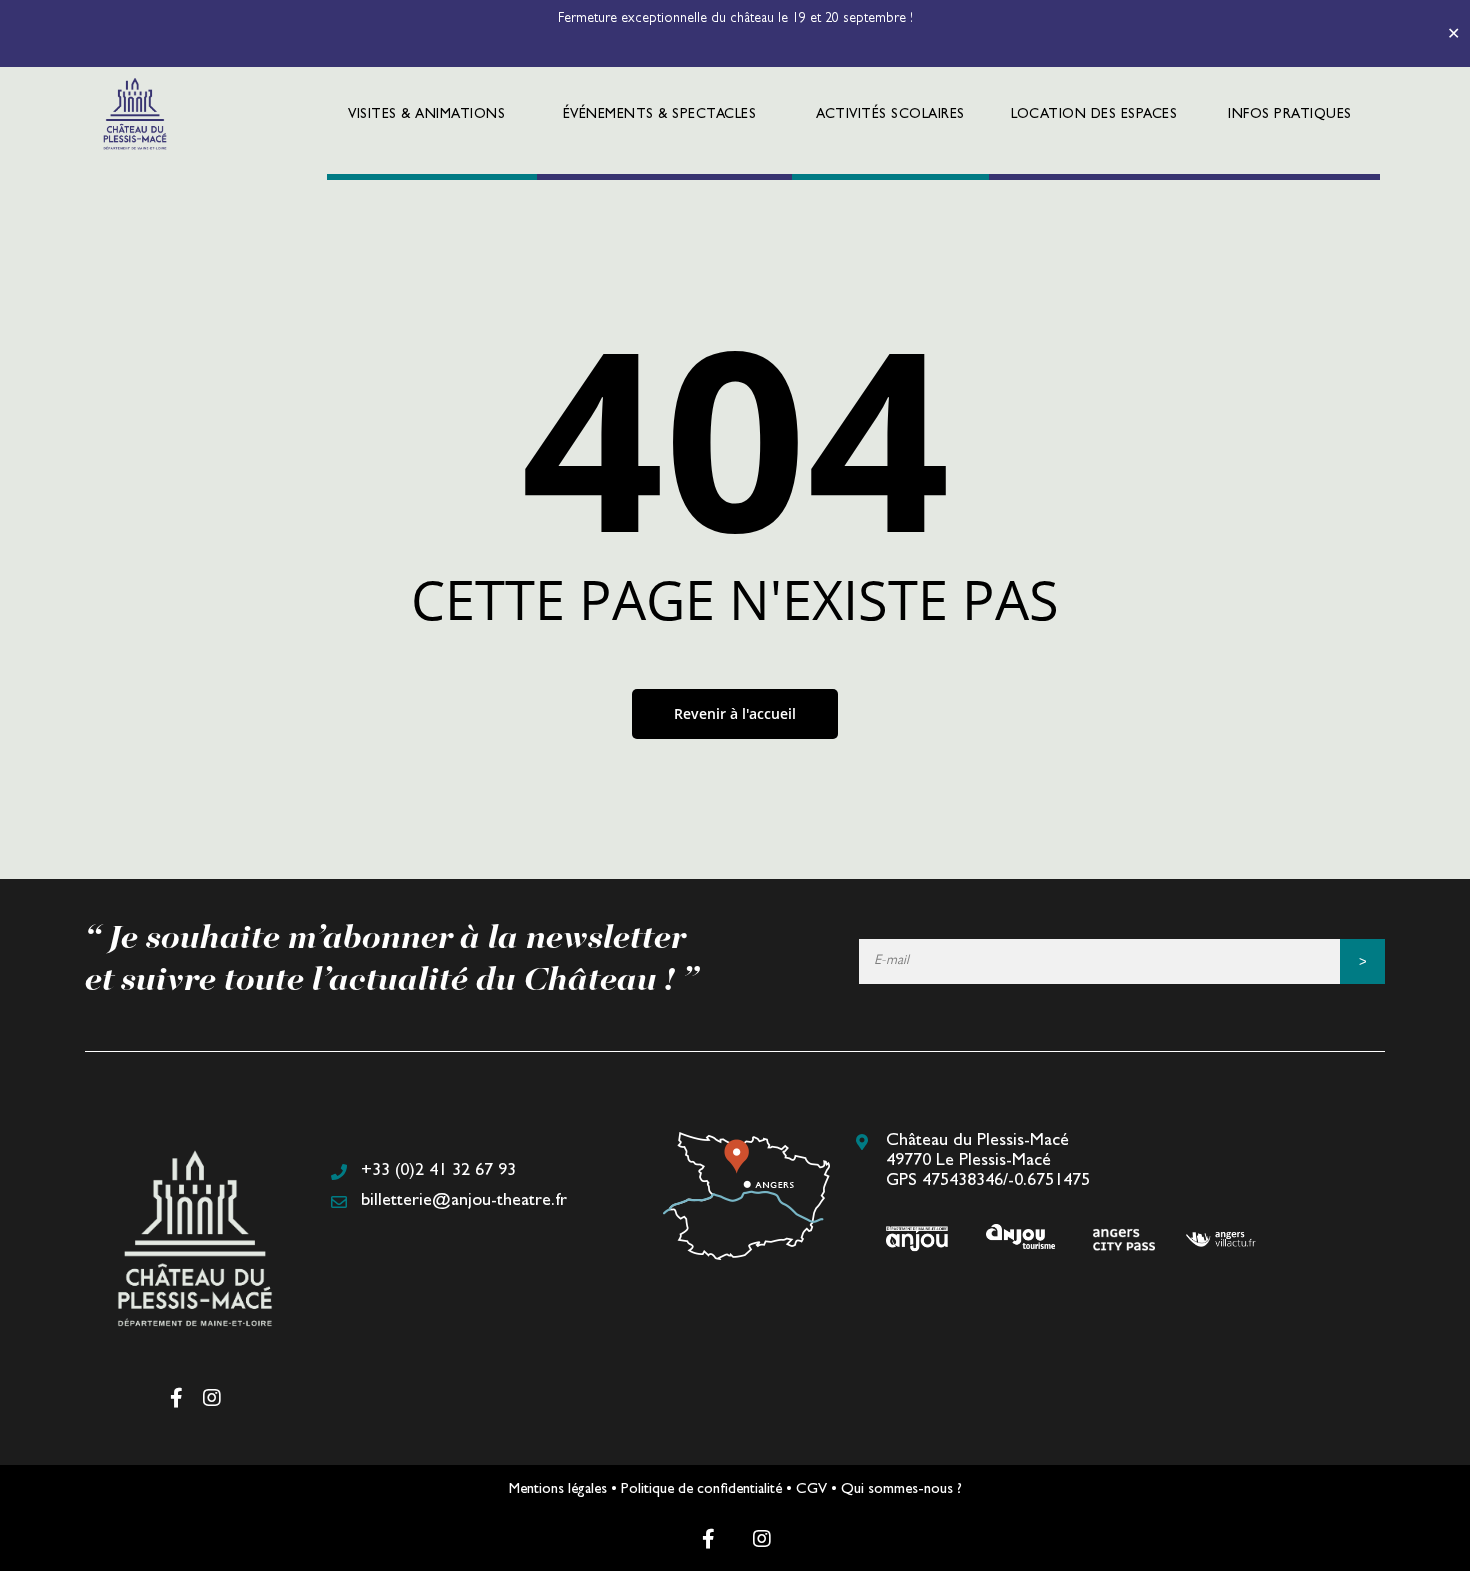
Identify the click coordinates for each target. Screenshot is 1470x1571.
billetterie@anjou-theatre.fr (464, 1202)
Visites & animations (426, 115)
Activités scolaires (890, 115)
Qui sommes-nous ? (901, 1490)
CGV (811, 1490)
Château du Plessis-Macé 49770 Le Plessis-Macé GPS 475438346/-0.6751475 (988, 1162)
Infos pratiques (1290, 115)
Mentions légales (558, 1490)
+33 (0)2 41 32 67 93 (438, 1172)
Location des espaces (1094, 115)
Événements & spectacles (660, 115)
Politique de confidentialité (701, 1490)
